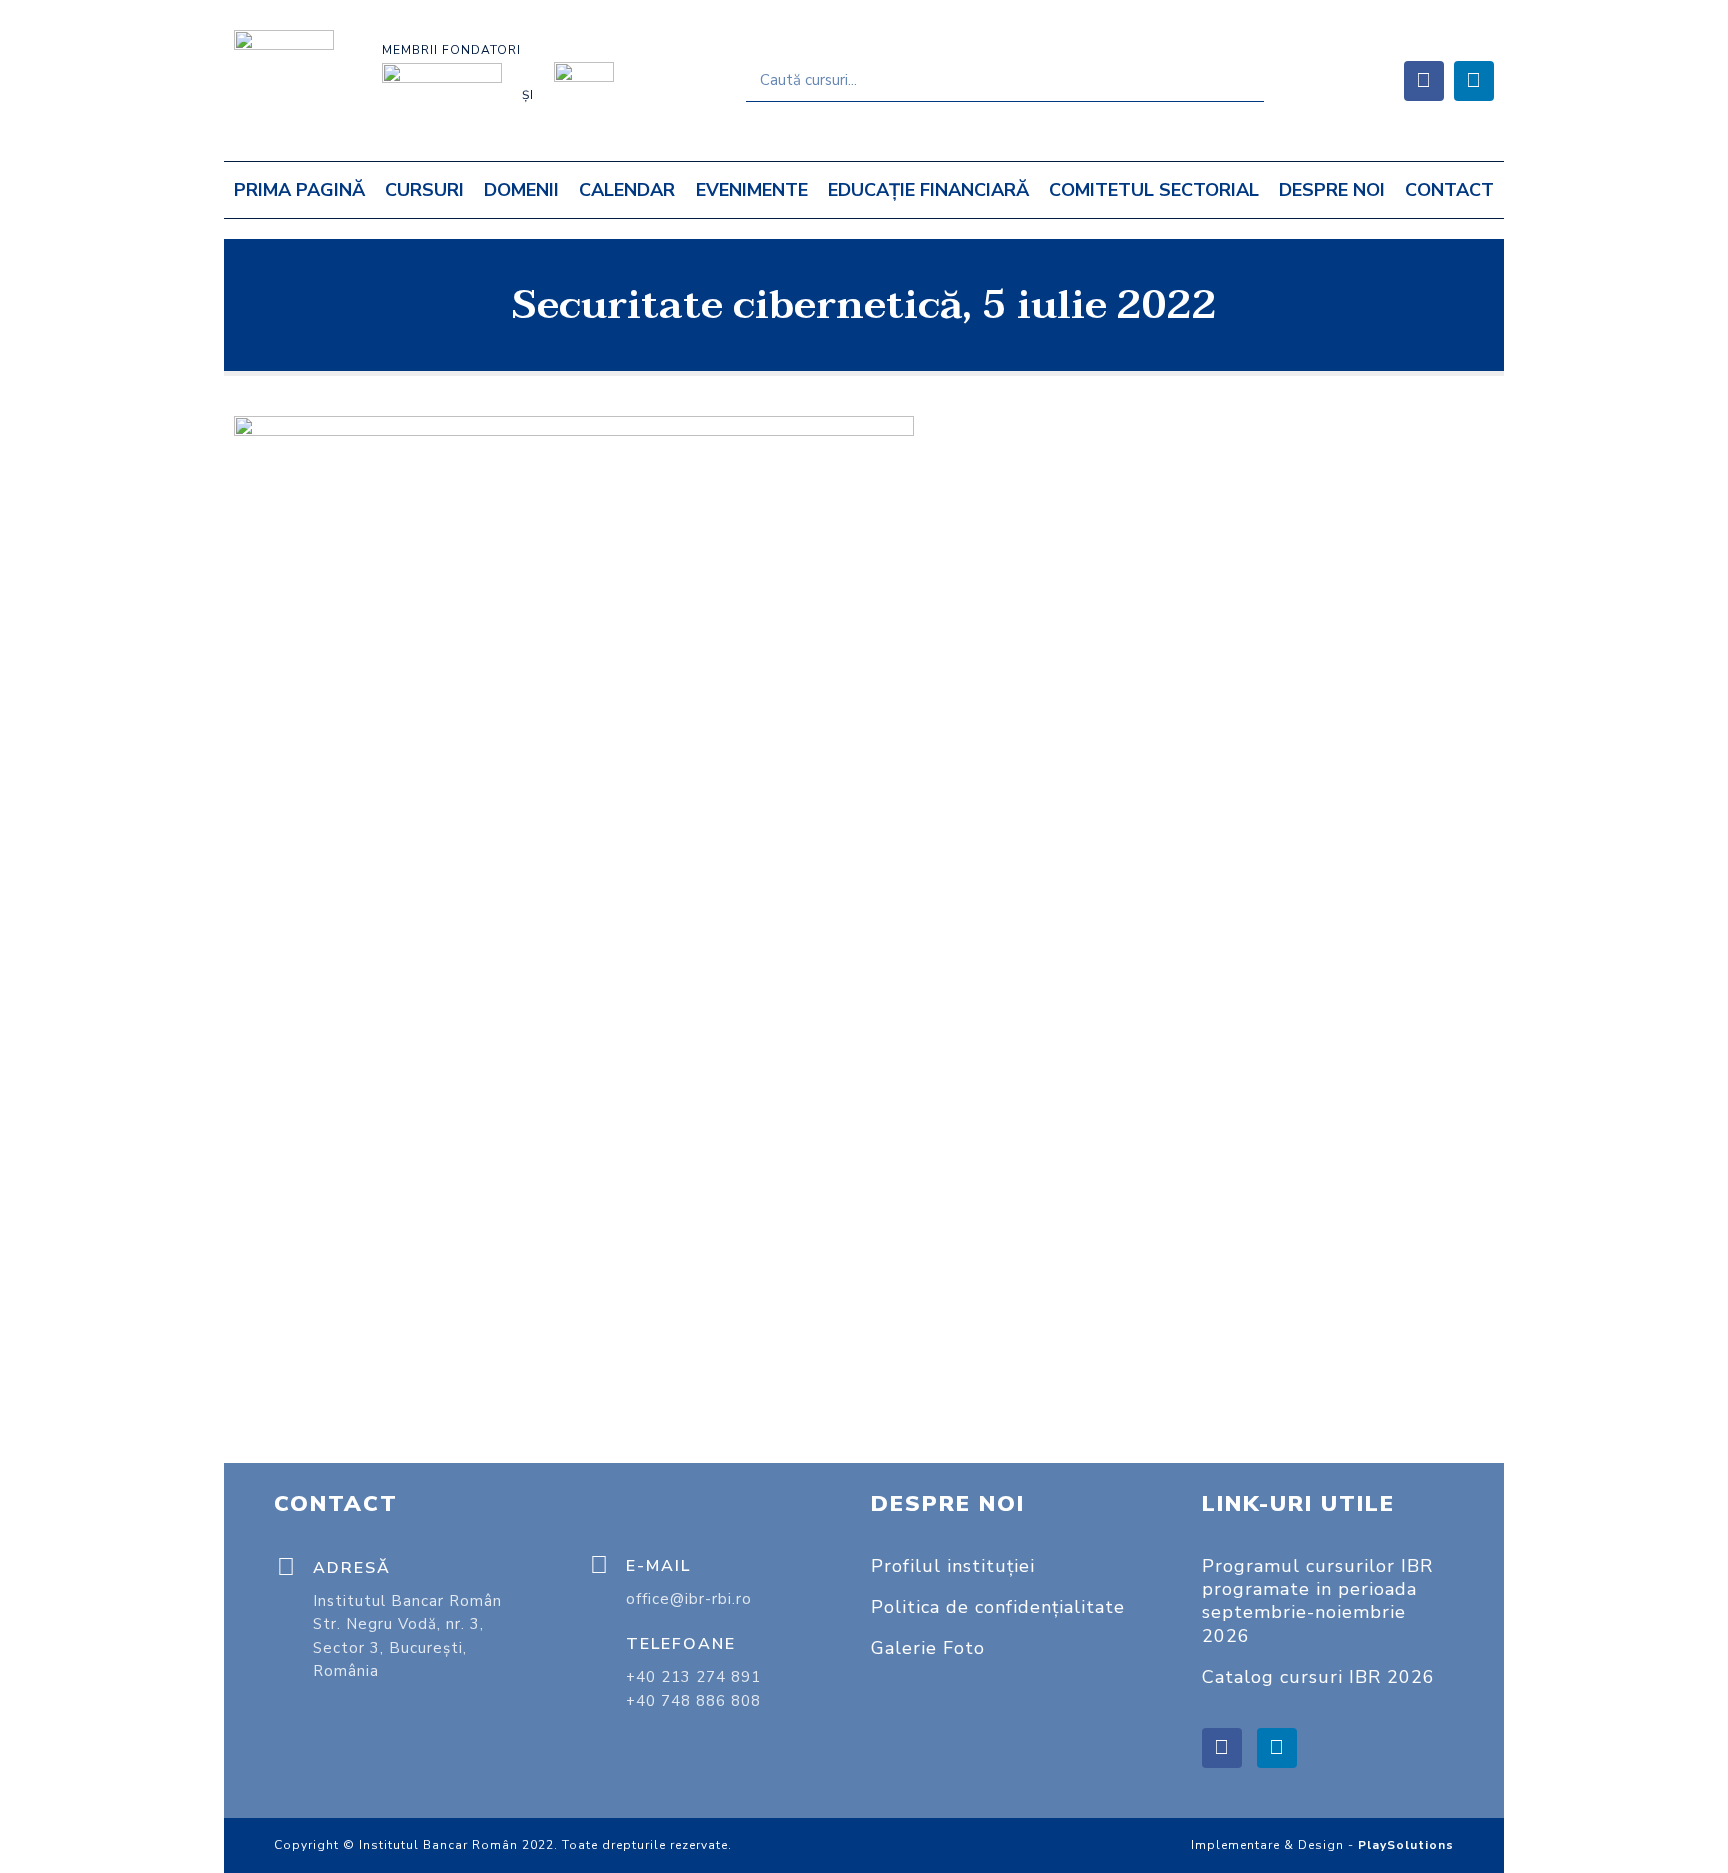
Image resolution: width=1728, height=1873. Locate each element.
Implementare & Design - (1322, 1845)
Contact (1449, 190)
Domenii (521, 190)
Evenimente (752, 190)
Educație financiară (928, 190)
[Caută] (1242, 80)
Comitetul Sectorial (1154, 190)
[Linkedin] (1474, 81)
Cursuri (424, 190)
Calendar (627, 190)
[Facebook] (1424, 81)
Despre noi (1332, 190)
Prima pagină (299, 190)
